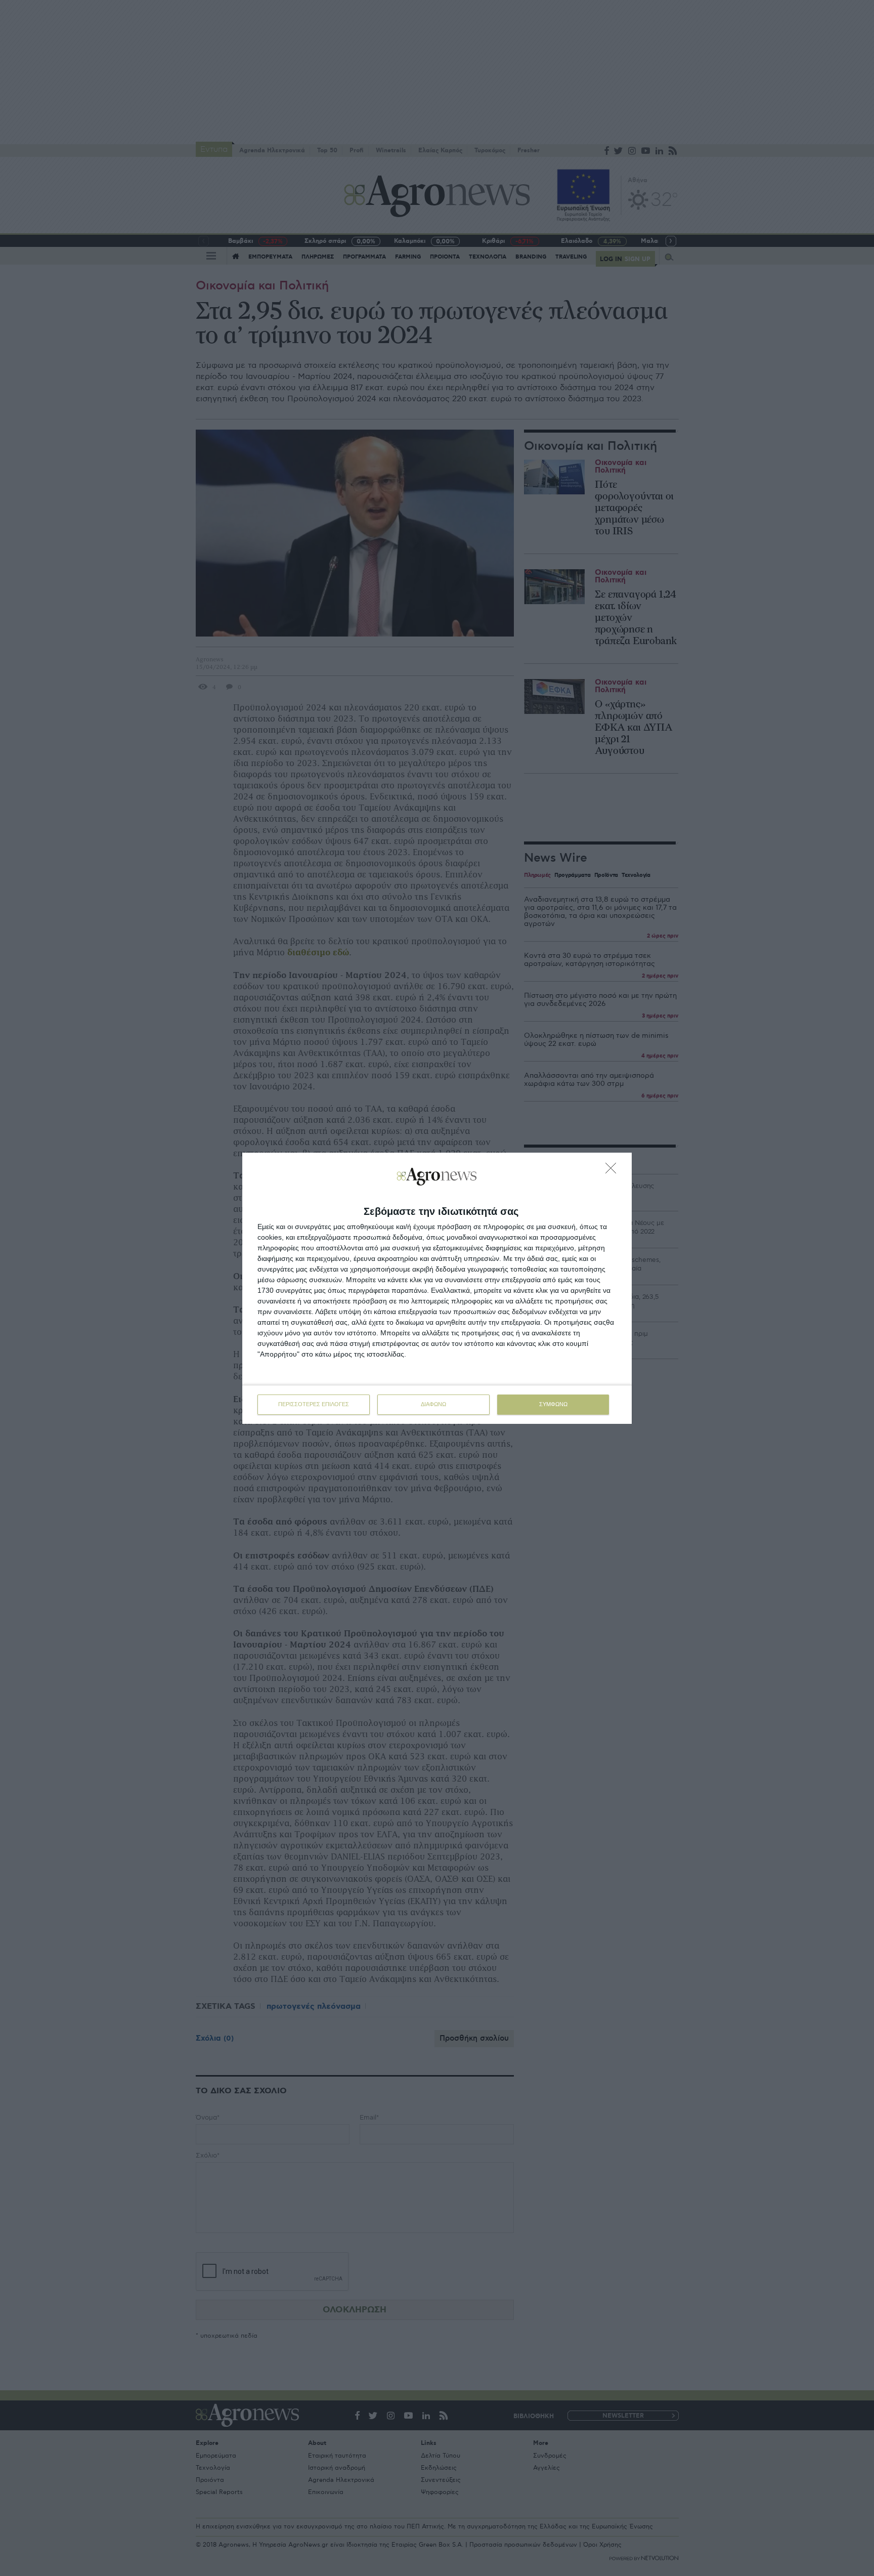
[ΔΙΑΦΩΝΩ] (614, 1171)
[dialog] (437, 1288)
